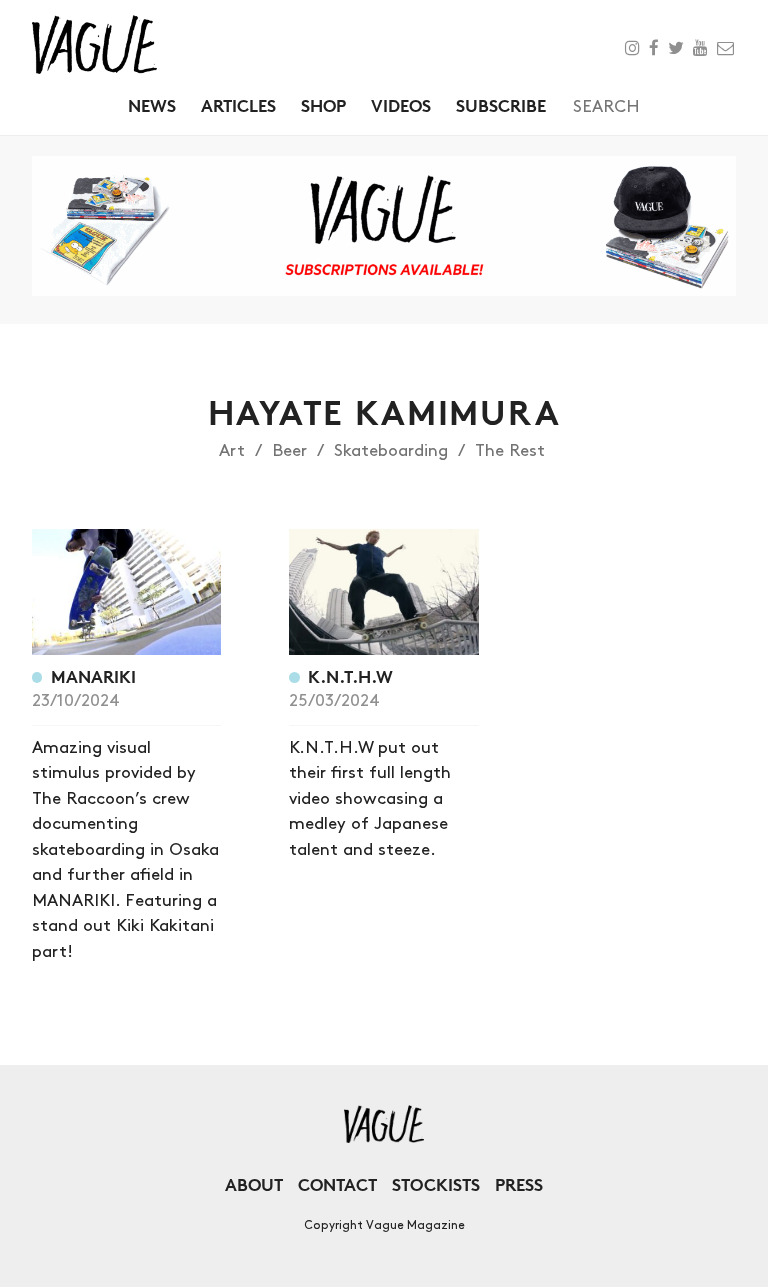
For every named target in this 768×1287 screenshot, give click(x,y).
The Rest (510, 451)
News (152, 105)
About (254, 1184)
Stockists (436, 1184)
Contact (337, 1184)
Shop (323, 105)
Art (232, 451)
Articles (238, 105)
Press (519, 1184)
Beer (289, 451)
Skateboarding (391, 451)
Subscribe (501, 105)
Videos (401, 105)
